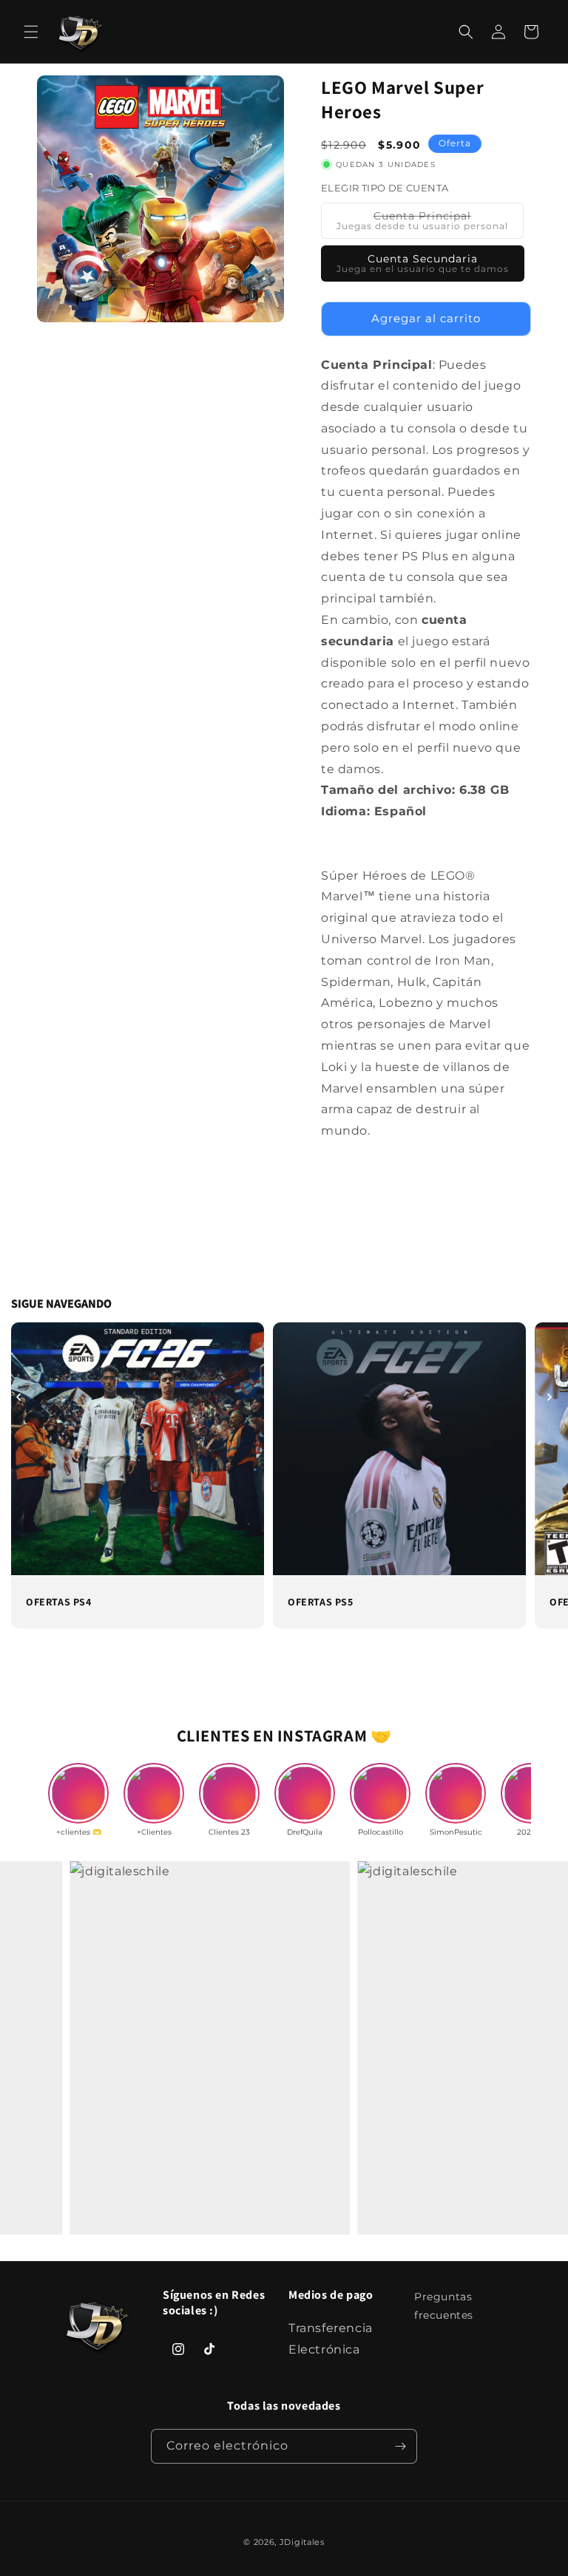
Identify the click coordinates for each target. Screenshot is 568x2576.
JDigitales (302, 2542)
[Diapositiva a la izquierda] (18, 1397)
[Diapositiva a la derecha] (550, 1397)
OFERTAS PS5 (321, 1602)
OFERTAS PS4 (59, 1602)
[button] (31, 32)
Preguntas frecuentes (444, 2306)
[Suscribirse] (400, 2446)
